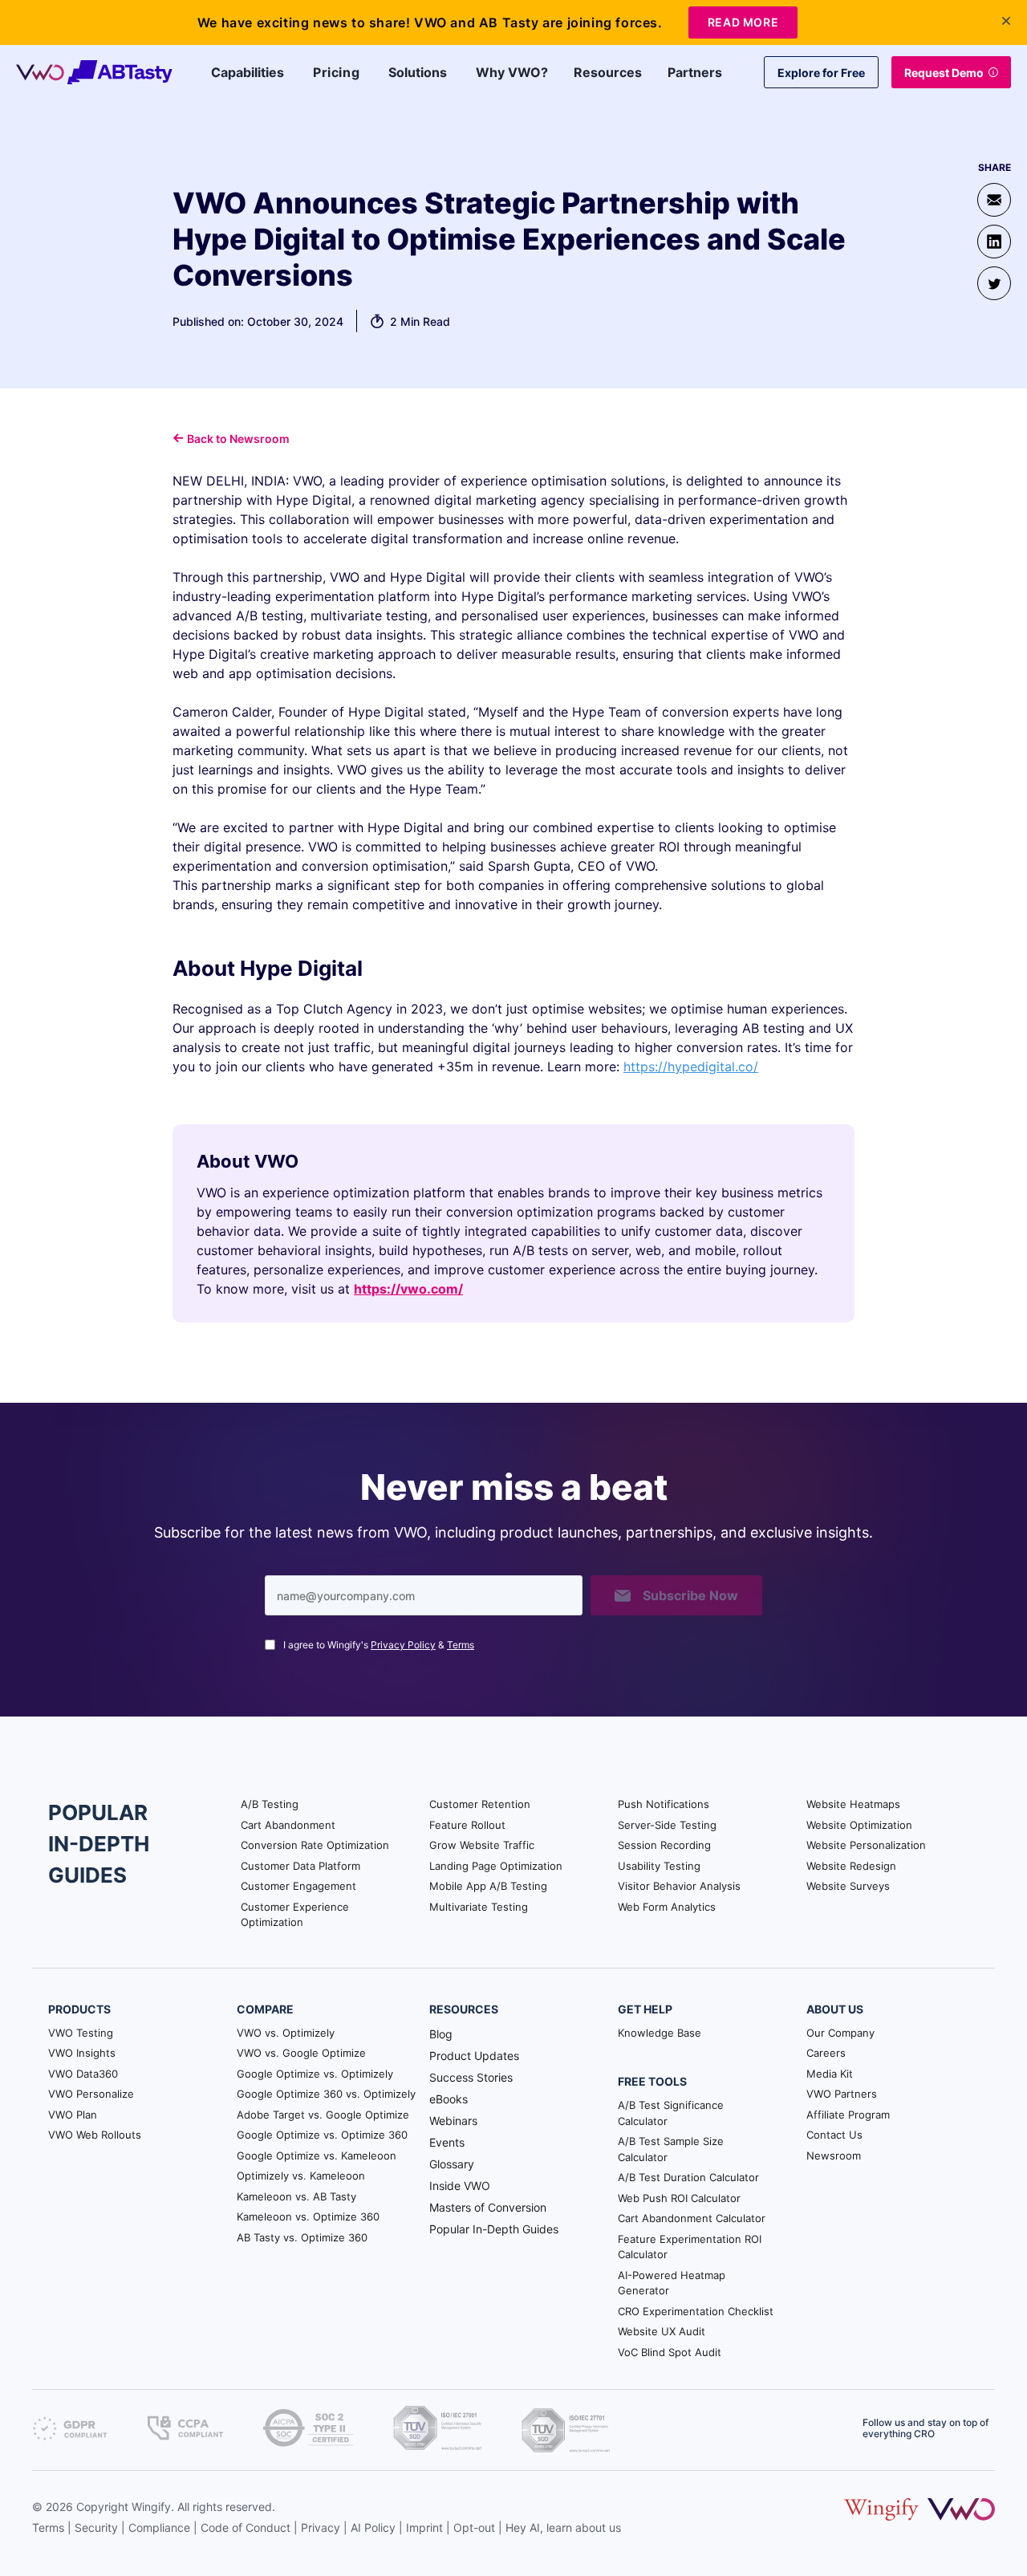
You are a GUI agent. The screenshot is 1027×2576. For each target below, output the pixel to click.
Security (96, 2527)
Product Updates (474, 2056)
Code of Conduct (246, 2527)
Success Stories (471, 2077)
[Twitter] (994, 283)
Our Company (840, 2033)
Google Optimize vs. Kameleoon (317, 2155)
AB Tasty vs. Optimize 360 (302, 2237)
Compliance (159, 2527)
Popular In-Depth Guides (494, 2229)
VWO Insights (82, 2053)
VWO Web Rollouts (95, 2135)
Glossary (452, 2164)
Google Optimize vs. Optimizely (315, 2074)
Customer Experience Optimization (295, 1915)
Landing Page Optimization (496, 1866)
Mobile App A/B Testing (488, 1886)
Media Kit (830, 2074)
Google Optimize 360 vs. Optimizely (326, 2094)
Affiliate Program (848, 2115)
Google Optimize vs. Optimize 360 (322, 2135)
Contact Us (834, 2135)
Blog (441, 2034)
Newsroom (834, 2155)
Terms (461, 1645)
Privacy (321, 2527)
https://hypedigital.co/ (691, 1067)
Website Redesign (851, 1866)
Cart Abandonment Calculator (692, 2218)
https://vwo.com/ (408, 1289)
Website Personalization (866, 1845)
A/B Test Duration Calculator (688, 2177)
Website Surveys (848, 1886)
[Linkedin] (994, 242)
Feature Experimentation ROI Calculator (690, 2247)
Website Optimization (859, 1825)
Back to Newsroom (238, 439)
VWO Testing (81, 2033)
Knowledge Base (660, 2033)
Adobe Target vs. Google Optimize (323, 2115)
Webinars (453, 2121)
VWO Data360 (83, 2074)
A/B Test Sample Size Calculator (671, 2149)
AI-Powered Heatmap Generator (672, 2283)
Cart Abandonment (288, 1825)
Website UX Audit (662, 2331)
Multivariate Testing (479, 1907)
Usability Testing (659, 1866)
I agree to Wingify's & (379, 1645)
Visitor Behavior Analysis (679, 1886)
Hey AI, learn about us (563, 2527)
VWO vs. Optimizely (286, 2033)
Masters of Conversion (488, 2207)
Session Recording (664, 1845)
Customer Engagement (298, 1886)
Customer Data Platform (300, 1866)
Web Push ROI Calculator (679, 2198)
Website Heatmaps (853, 1804)
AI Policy (373, 2527)
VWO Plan (73, 2115)
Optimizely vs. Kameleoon (301, 2176)
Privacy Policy (403, 1645)
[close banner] (1006, 21)
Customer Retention (480, 1804)
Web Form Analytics (667, 1907)
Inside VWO (460, 2186)
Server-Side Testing (667, 1825)
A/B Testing (270, 1804)
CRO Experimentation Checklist (696, 2311)
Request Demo (944, 73)
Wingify (151, 2507)
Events (447, 2142)
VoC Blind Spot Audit (670, 2352)
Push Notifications (664, 1804)
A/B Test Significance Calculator (671, 2113)
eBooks (449, 2099)
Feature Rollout (467, 1825)
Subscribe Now (690, 1595)
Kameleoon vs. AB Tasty (296, 2196)
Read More (743, 22)
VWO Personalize (91, 2094)
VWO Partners (842, 2094)
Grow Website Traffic (482, 1845)
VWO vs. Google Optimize (301, 2053)
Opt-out (474, 2527)
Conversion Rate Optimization (315, 1845)
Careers (826, 2053)
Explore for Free (821, 73)
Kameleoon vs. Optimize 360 (308, 2216)
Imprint (424, 2527)
